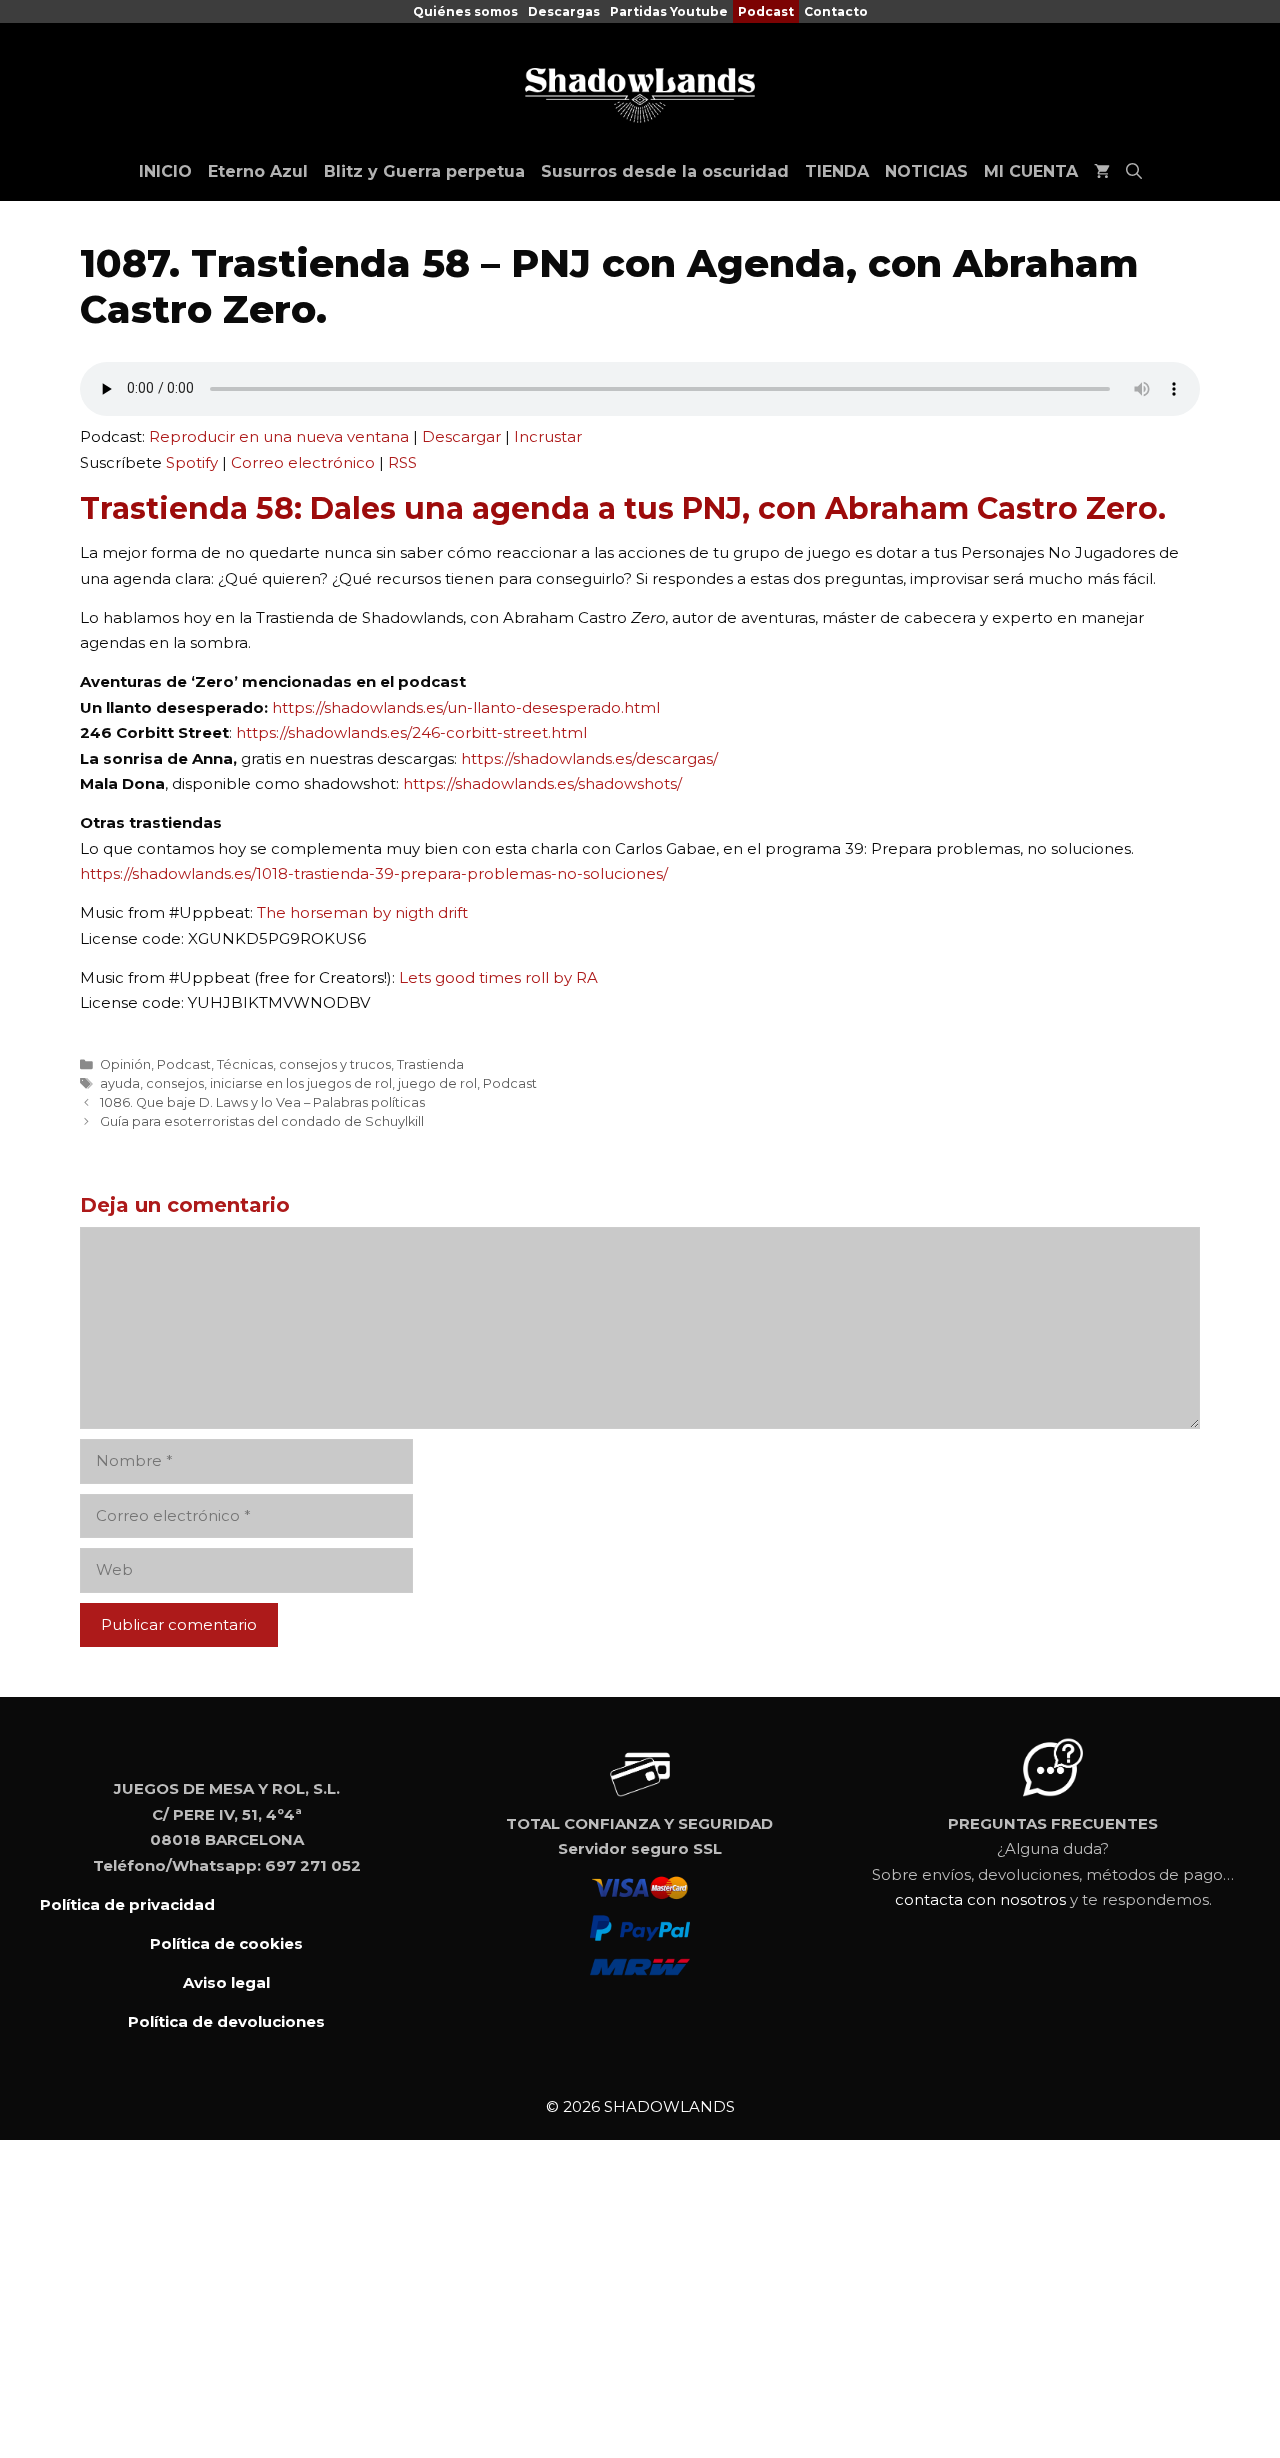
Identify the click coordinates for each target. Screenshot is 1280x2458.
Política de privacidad (127, 1904)
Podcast (766, 11)
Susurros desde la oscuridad (665, 171)
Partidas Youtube (669, 11)
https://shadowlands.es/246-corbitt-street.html (411, 732)
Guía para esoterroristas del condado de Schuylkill (262, 1121)
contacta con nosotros (980, 1899)
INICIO (165, 171)
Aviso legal (226, 1982)
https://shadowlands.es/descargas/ (589, 758)
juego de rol (437, 1083)
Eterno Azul (258, 171)
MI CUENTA (1031, 171)
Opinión (125, 1064)
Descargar (461, 436)
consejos (175, 1083)
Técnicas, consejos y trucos (304, 1064)
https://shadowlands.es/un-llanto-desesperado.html (466, 707)
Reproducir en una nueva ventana (279, 436)
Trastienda (430, 1064)
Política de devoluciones (226, 2021)
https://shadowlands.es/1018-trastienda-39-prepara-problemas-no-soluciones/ (374, 873)
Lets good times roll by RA (498, 977)
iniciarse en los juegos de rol (301, 1083)
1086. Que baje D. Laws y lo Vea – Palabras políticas (262, 1102)
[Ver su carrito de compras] (1102, 172)
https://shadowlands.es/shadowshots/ (542, 783)
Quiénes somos (465, 11)
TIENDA (837, 171)
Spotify (192, 462)
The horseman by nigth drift (362, 912)
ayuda (120, 1083)
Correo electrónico (303, 462)
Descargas (564, 11)
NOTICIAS (926, 171)
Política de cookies (226, 1943)
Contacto (836, 11)
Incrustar (548, 436)
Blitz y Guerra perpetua (424, 171)
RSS (402, 462)
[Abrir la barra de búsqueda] (1134, 172)
